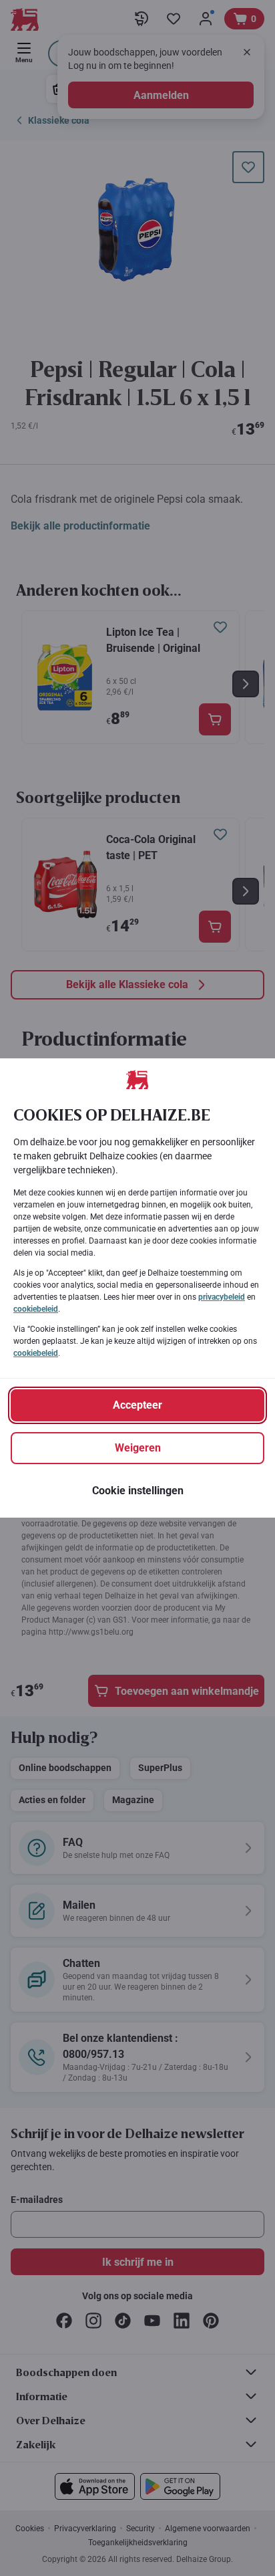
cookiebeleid (36, 1309)
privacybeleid (222, 1297)
